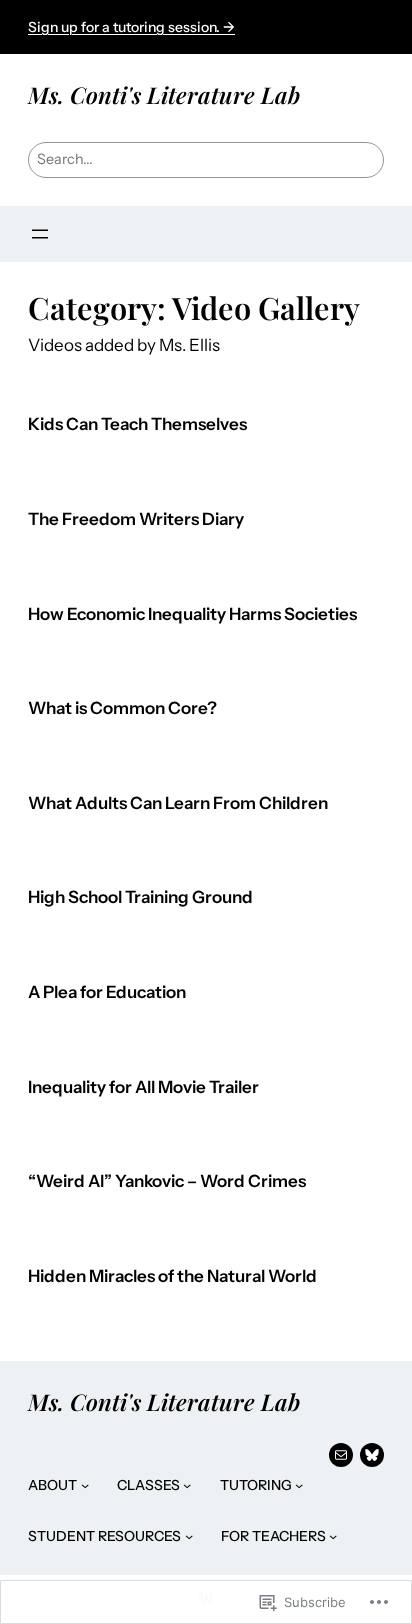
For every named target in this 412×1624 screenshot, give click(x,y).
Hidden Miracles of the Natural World (172, 1276)
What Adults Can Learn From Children (178, 803)
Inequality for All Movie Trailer (143, 1087)
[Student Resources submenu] (189, 1536)
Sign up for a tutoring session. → (131, 27)
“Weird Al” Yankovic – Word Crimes (167, 1181)
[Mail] (341, 1455)
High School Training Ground (140, 897)
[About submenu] (85, 1485)
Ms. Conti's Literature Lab (164, 94)
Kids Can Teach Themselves (137, 424)
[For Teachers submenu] (333, 1536)
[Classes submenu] (187, 1485)
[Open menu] (40, 234)
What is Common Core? (122, 708)
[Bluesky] (372, 1455)
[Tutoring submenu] (299, 1485)
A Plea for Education (107, 992)
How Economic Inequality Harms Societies (192, 614)
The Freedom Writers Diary (136, 519)
